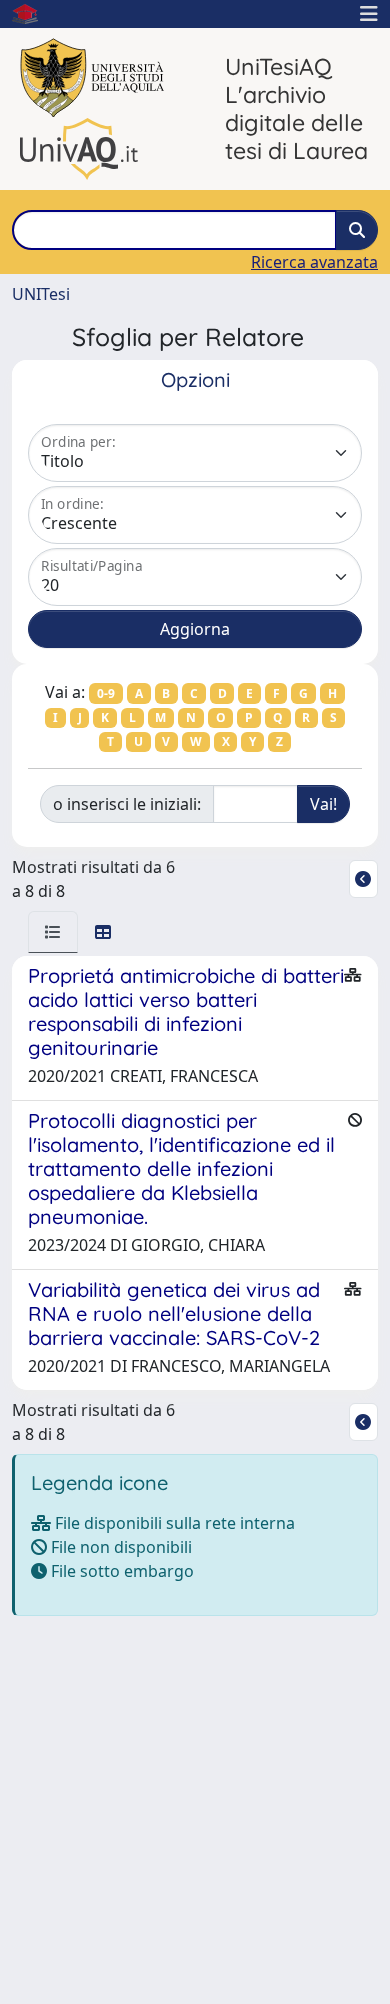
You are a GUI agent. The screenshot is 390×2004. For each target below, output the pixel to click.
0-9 (106, 693)
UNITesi (41, 294)
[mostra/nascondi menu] (369, 14)
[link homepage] (33, 14)
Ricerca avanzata (314, 262)
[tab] (53, 932)
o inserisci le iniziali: (127, 804)
